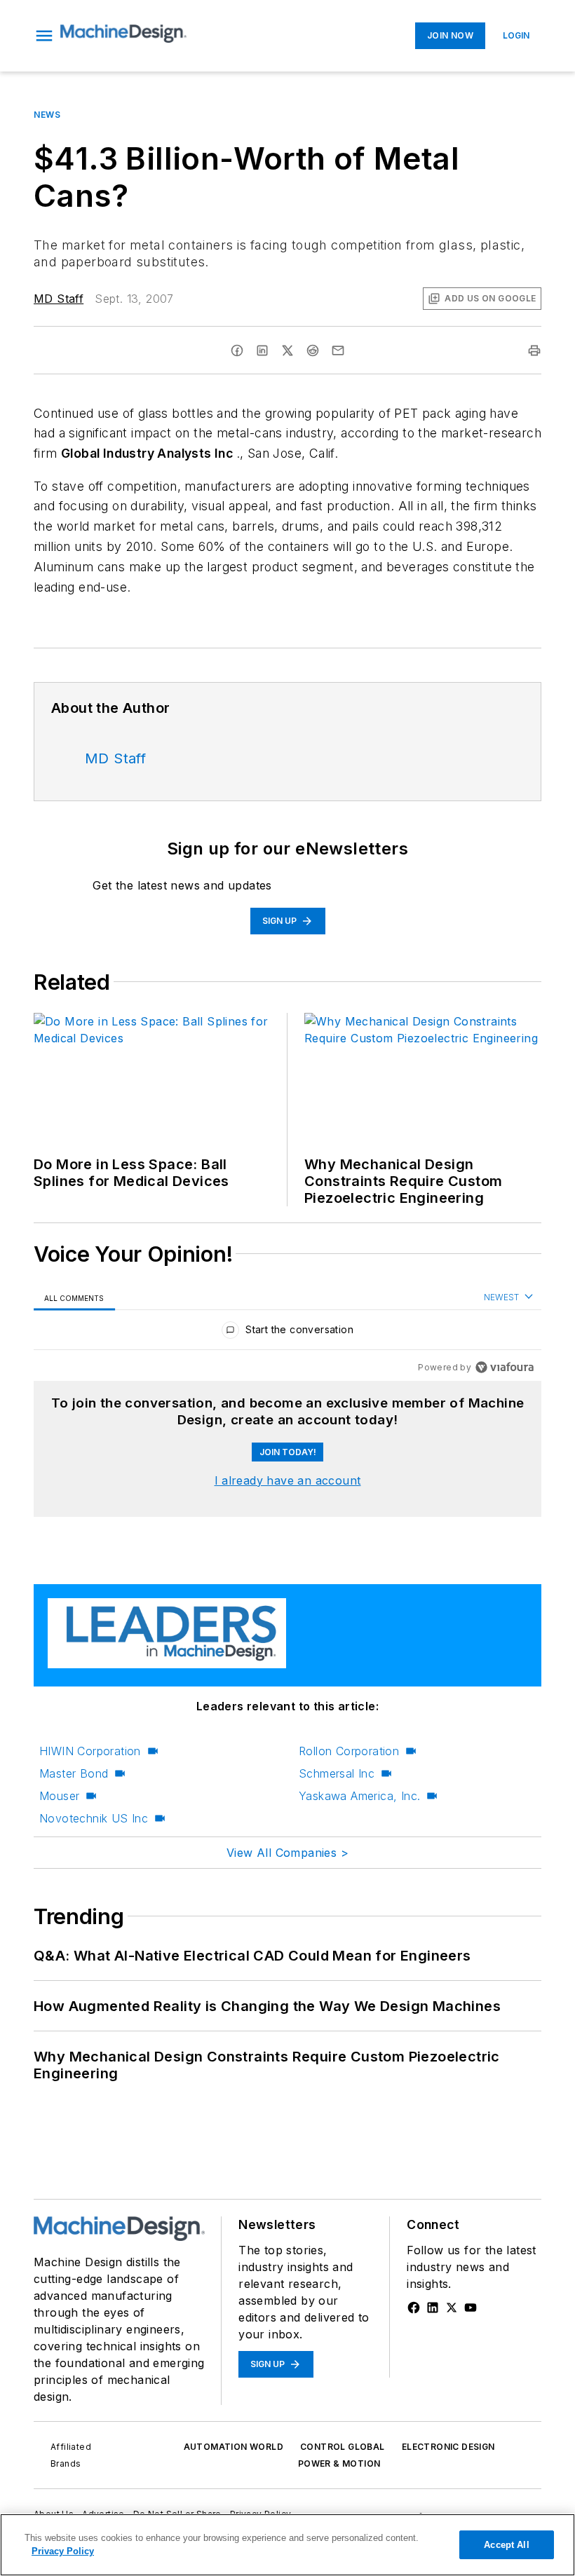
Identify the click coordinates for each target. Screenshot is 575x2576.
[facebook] (237, 350)
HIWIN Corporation (90, 1751)
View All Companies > (287, 1853)
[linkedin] (262, 350)
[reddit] (313, 350)
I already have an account (288, 1480)
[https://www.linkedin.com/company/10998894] (433, 2308)
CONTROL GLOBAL (343, 2447)
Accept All (506, 2545)
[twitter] (287, 350)
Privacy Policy (63, 2551)
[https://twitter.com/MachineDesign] (452, 2308)
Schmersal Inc (337, 1773)
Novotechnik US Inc (94, 1818)
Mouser (59, 1796)
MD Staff (59, 299)
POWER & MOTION (339, 2463)
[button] (44, 36)
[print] (534, 350)
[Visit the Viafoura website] (505, 1367)
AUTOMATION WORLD (234, 2447)
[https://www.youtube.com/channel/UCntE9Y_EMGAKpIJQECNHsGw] (471, 2308)
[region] (287, 1333)
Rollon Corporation (349, 1751)
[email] (338, 350)
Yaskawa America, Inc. (359, 1796)
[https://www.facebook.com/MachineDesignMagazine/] (414, 2308)
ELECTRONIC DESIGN (448, 2447)
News (47, 115)
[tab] (74, 1298)
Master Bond (74, 1773)
